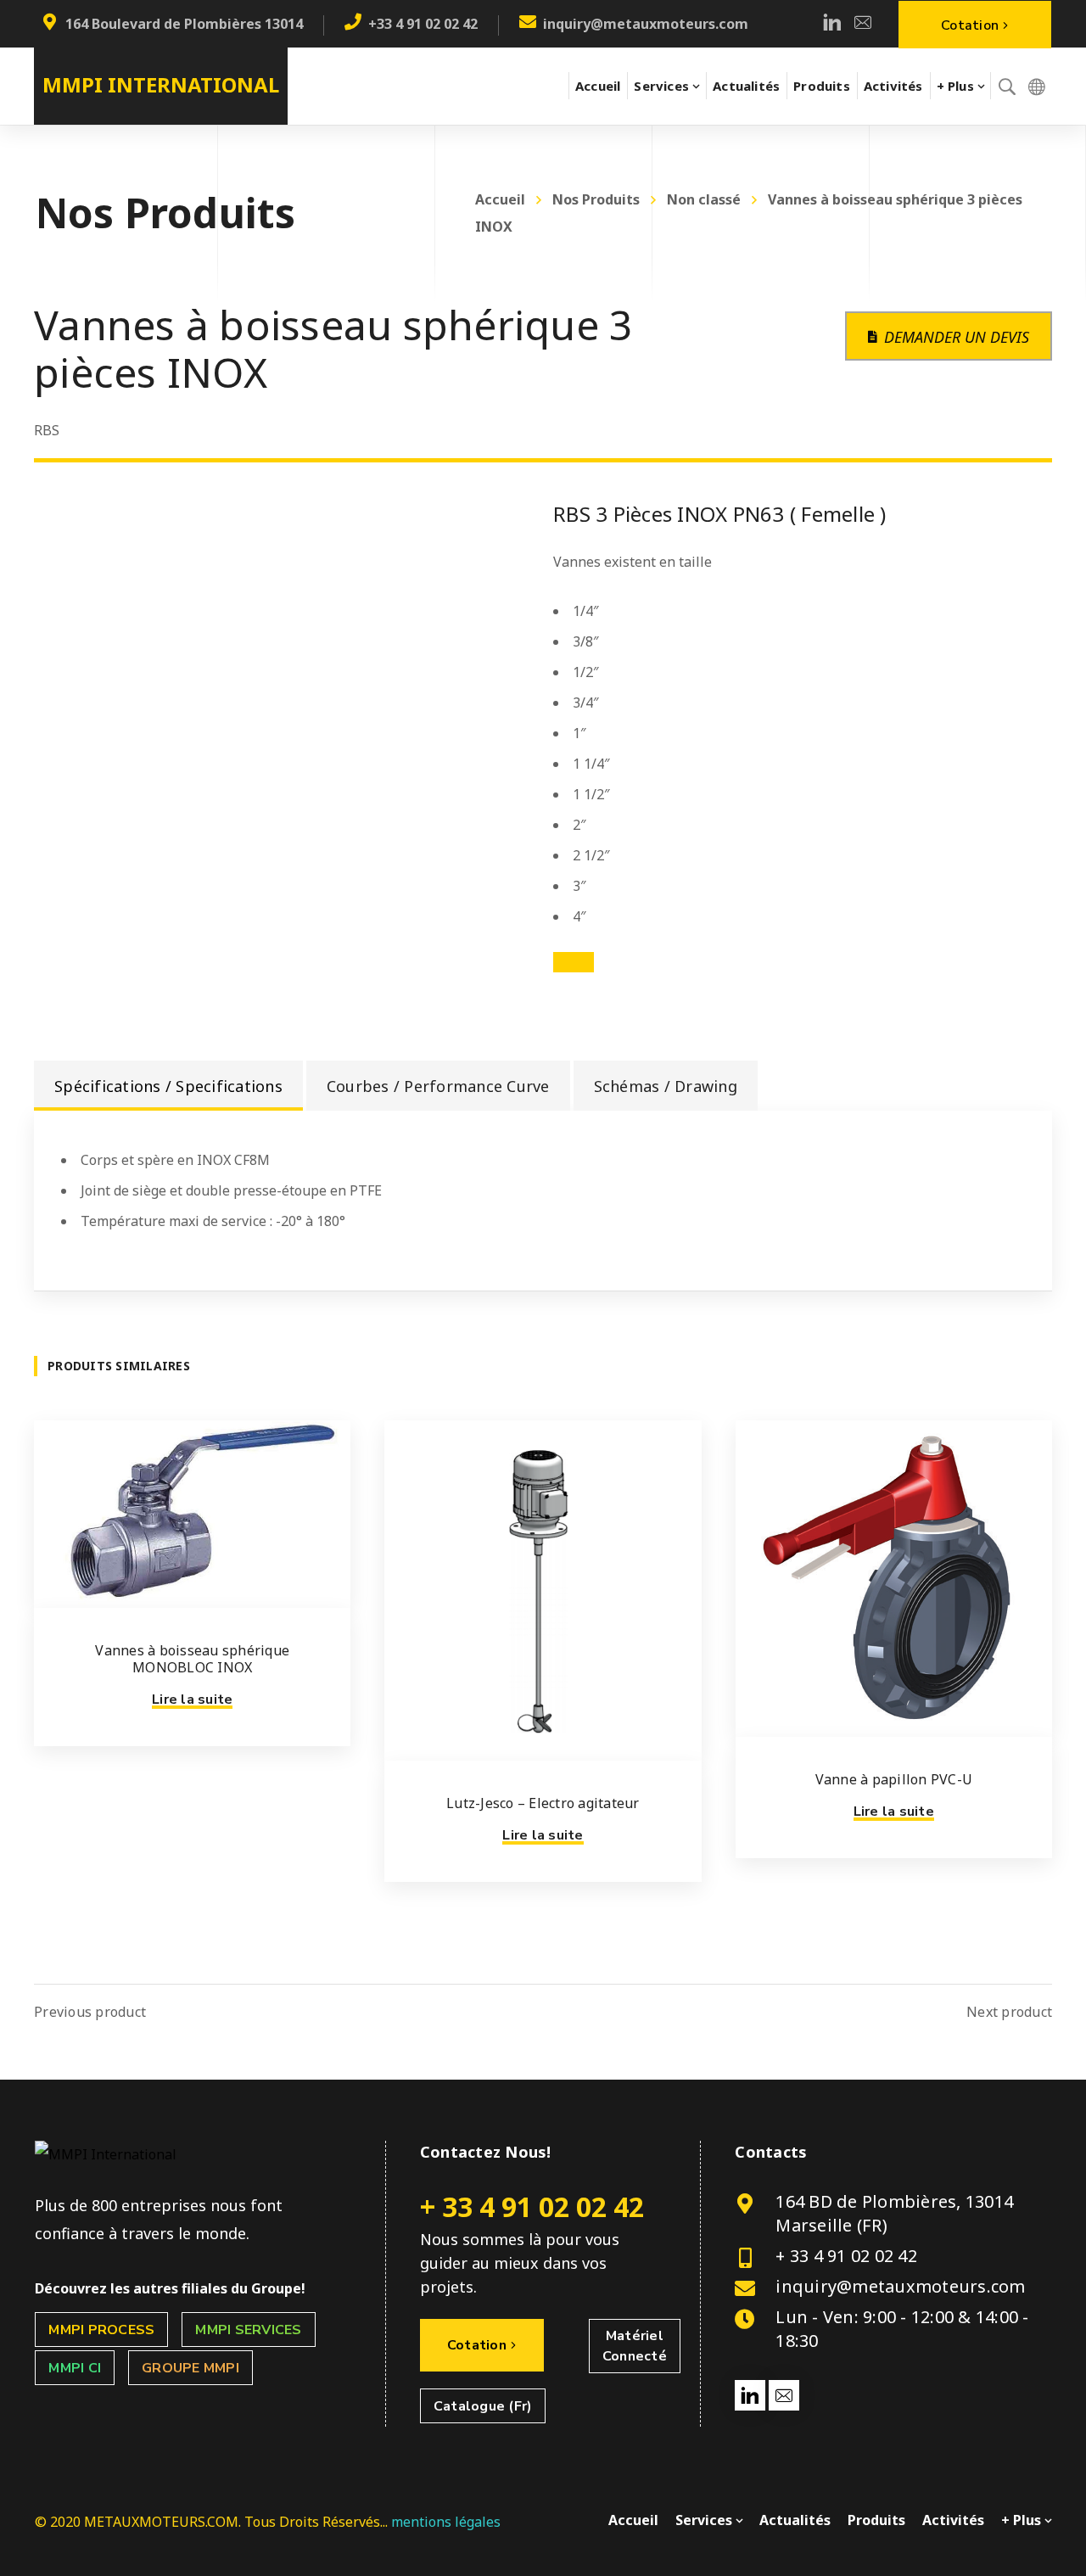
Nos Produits (596, 199)
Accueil (500, 199)
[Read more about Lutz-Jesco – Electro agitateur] (543, 1590)
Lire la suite (192, 1700)
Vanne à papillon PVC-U (894, 1779)
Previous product (90, 2012)
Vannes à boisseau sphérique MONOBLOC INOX (192, 1659)
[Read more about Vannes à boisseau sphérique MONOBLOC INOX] (192, 1514)
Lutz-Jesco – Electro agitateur (543, 1803)
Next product (1009, 2012)
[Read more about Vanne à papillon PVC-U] (894, 1579)
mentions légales (446, 2522)
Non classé (704, 199)
